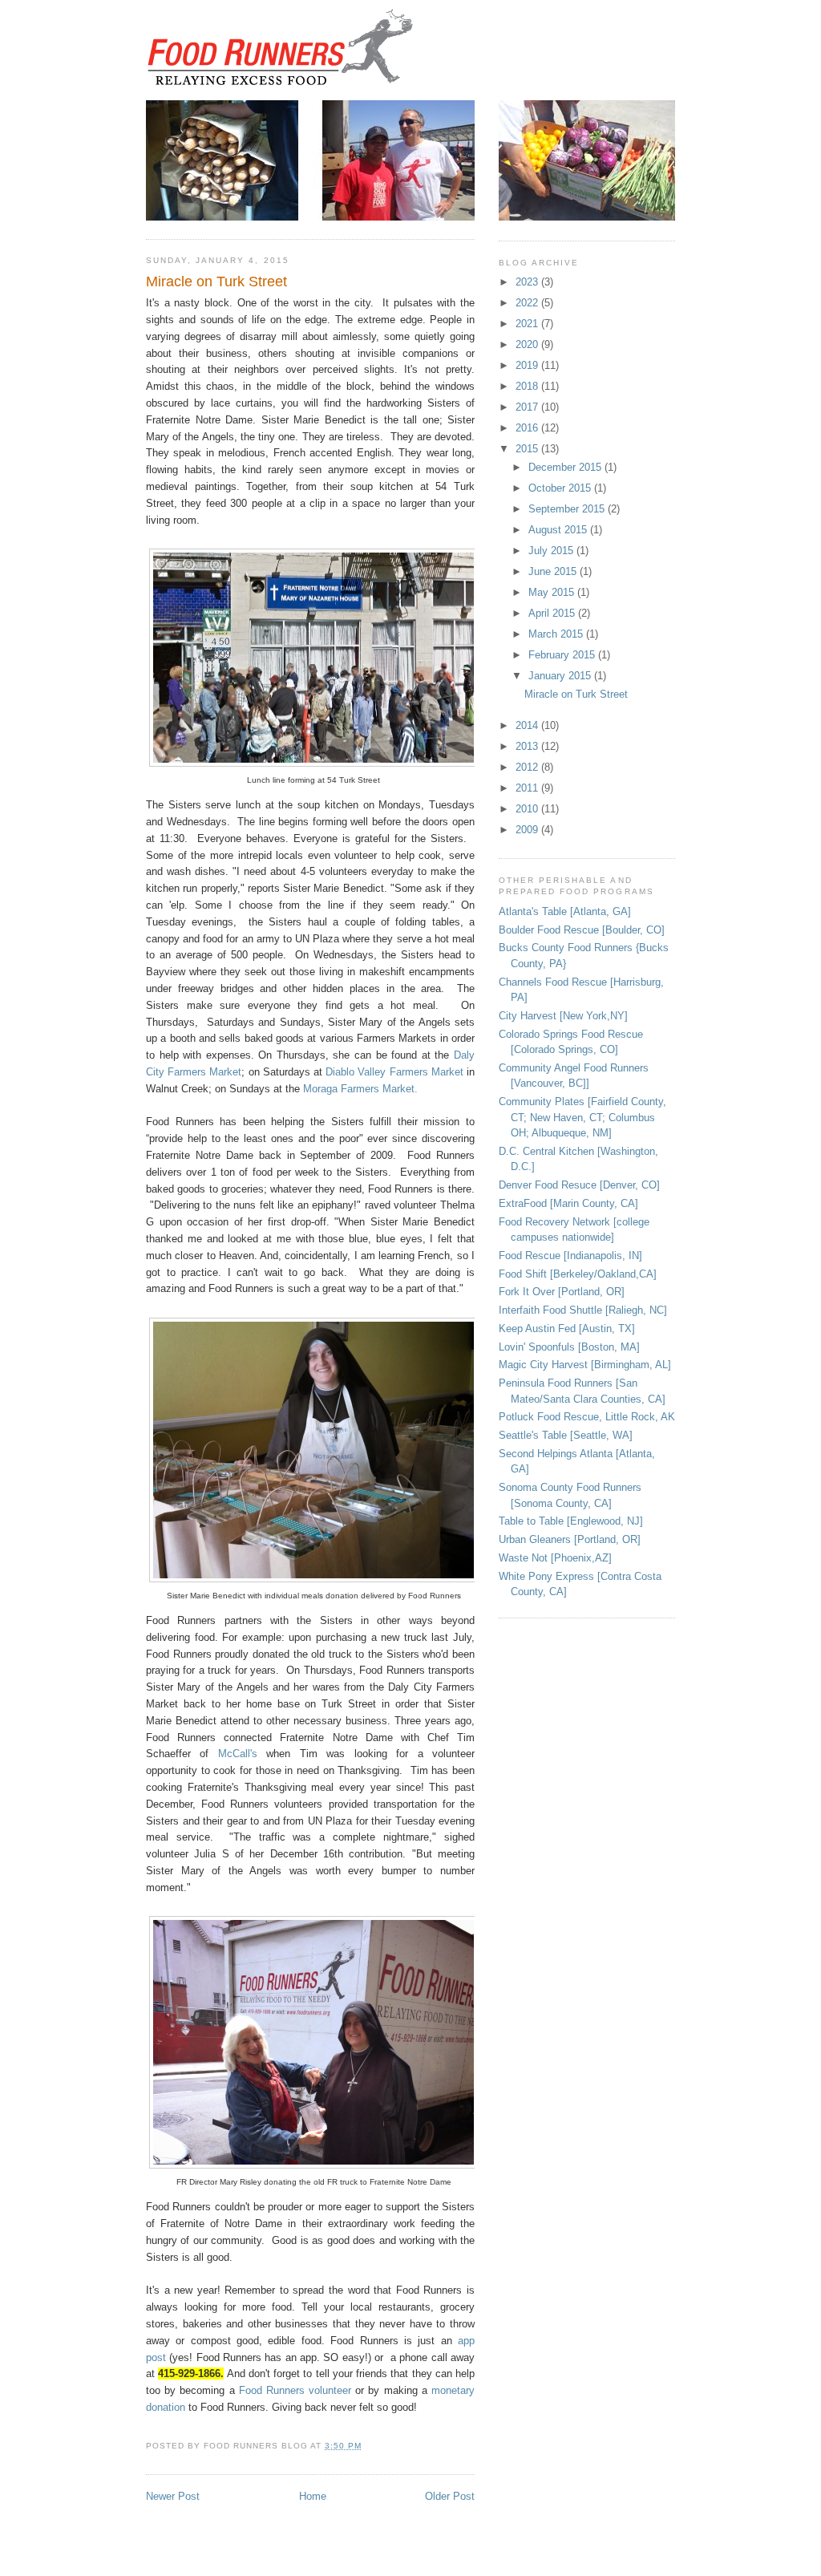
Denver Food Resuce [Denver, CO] (579, 1185)
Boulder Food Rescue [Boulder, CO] (582, 930)
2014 (528, 725)
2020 (528, 344)
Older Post (450, 2496)
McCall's (238, 1754)
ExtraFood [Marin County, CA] (568, 1203)
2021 (528, 324)
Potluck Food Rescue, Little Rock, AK (587, 1417)
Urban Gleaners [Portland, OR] (570, 1539)
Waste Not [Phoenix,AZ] (555, 1558)
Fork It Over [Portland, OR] (562, 1292)
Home (313, 2496)
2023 (528, 282)
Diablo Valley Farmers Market (394, 1072)
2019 (528, 365)
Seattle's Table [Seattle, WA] (566, 1435)
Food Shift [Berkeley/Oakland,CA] (578, 1274)
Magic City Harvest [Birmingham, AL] (585, 1365)
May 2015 (553, 592)
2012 (528, 767)
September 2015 (568, 509)
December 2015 (566, 467)
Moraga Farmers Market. (360, 1089)
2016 (528, 428)
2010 (528, 809)
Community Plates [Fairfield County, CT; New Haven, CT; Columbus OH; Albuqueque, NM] (582, 1117)
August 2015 (559, 530)
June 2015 (554, 571)
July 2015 (552, 551)
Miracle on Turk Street (216, 281)
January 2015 (561, 676)
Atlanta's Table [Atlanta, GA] (565, 911)
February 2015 (563, 655)
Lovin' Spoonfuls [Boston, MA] (569, 1347)
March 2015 (557, 634)
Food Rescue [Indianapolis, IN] (570, 1256)
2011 (528, 788)
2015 (528, 449)
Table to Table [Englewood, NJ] (571, 1521)
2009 (528, 830)
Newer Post (173, 2496)
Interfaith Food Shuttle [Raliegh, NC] (583, 1310)
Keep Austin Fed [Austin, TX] (567, 1329)
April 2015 (553, 613)
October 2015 (561, 488)
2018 (528, 386)
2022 (528, 303)
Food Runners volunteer (293, 2390)
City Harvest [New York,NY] (563, 1016)
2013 (528, 746)
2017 (528, 407)
